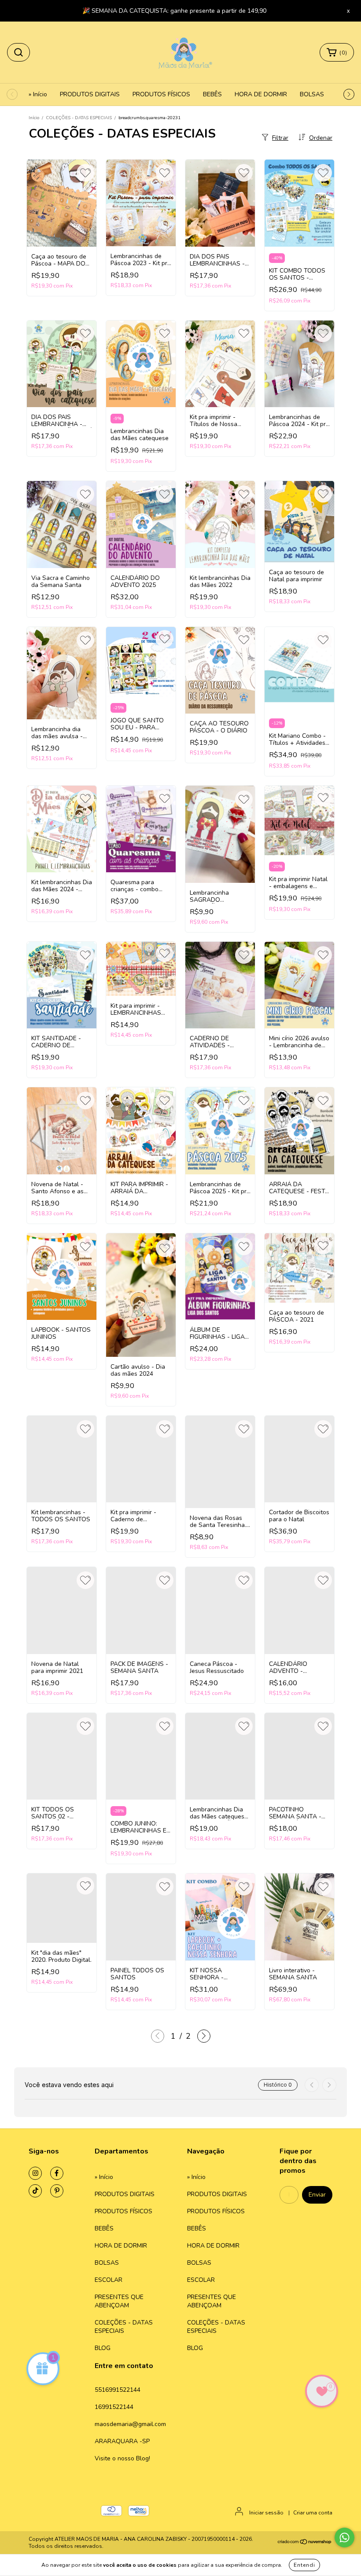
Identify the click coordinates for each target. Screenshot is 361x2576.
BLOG (103, 2348)
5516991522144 (118, 2390)
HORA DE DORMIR (261, 94)
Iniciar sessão (266, 2513)
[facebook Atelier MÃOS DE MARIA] (57, 2173)
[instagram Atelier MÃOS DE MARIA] (35, 2173)
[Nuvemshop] (305, 2543)
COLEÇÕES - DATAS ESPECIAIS (79, 118)
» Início (38, 94)
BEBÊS (212, 94)
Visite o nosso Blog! (122, 2458)
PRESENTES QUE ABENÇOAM (119, 2301)
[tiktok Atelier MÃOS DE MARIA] (35, 2191)
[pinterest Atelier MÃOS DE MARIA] (57, 2191)
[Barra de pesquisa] (18, 52)
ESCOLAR (109, 2280)
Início (34, 118)
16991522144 (114, 2407)
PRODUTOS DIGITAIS (90, 94)
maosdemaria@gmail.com (130, 2424)
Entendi (304, 2565)
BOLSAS (312, 94)
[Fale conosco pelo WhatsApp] (344, 2538)
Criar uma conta (313, 2513)
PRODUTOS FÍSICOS (161, 94)
